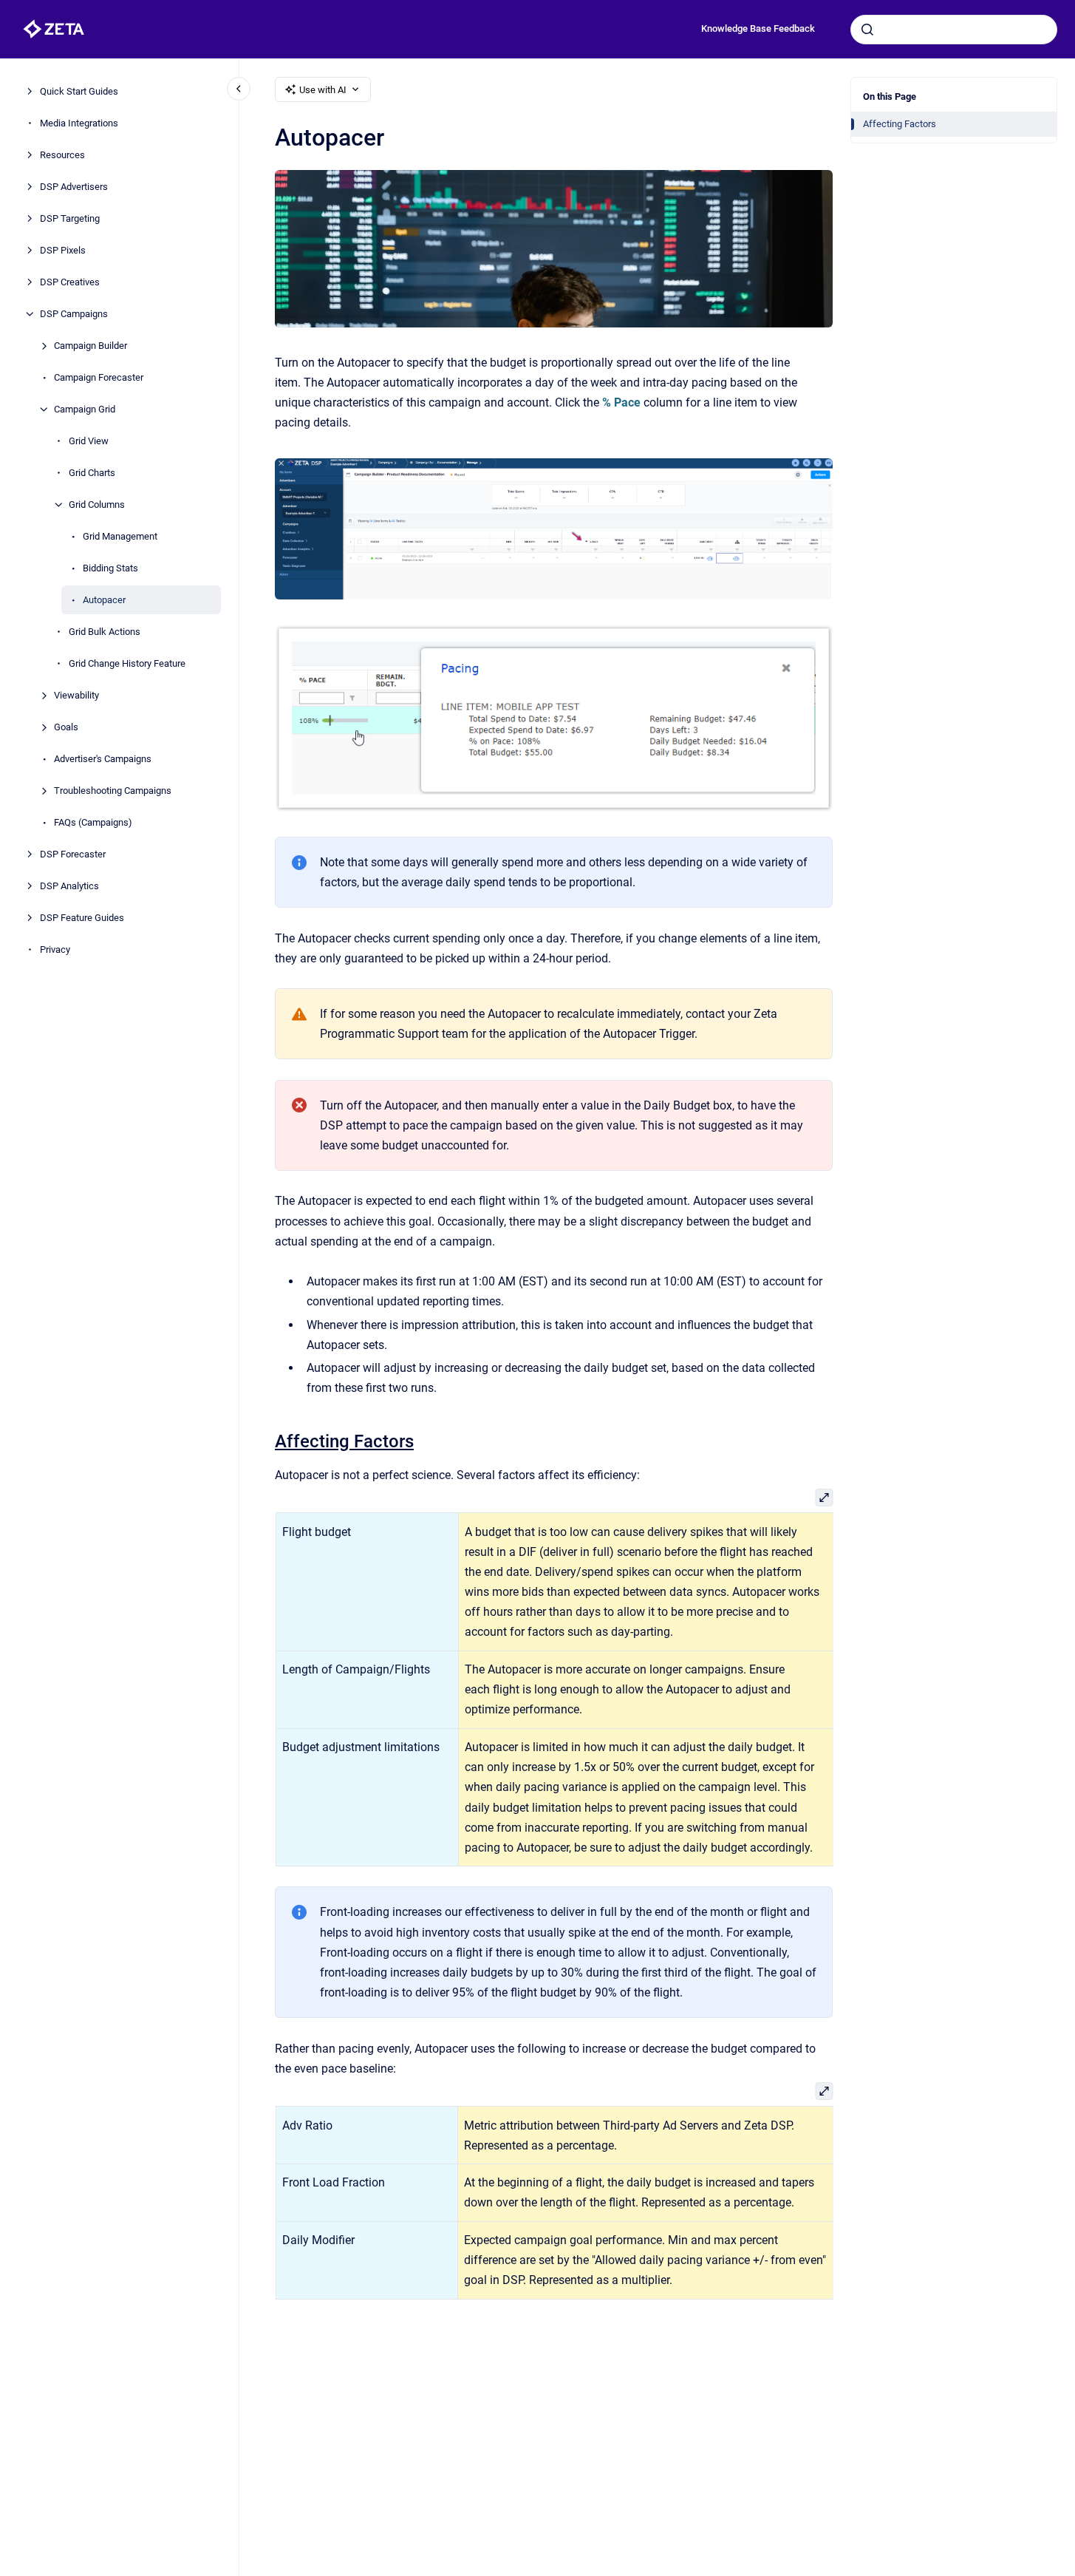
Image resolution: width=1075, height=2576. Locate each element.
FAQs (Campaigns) (93, 822)
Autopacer (104, 600)
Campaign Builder (91, 346)
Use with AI (323, 90)
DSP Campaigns (74, 314)
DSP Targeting (70, 218)
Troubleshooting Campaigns (113, 791)
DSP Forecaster (73, 854)
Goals (66, 727)
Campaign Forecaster (99, 377)
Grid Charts (92, 473)
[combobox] (954, 30)
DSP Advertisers (74, 187)
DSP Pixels (63, 250)
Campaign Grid (85, 409)
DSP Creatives (70, 282)
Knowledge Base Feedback (758, 28)
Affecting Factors (900, 124)
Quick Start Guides (79, 91)
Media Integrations (79, 123)
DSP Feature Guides (82, 918)
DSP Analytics (69, 886)
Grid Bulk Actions (105, 632)
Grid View (89, 441)
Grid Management (120, 536)
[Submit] (867, 30)
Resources (62, 155)
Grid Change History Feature (127, 663)
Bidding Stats (110, 568)
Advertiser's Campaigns (103, 759)
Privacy (55, 949)
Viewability (76, 695)
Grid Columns (97, 504)
